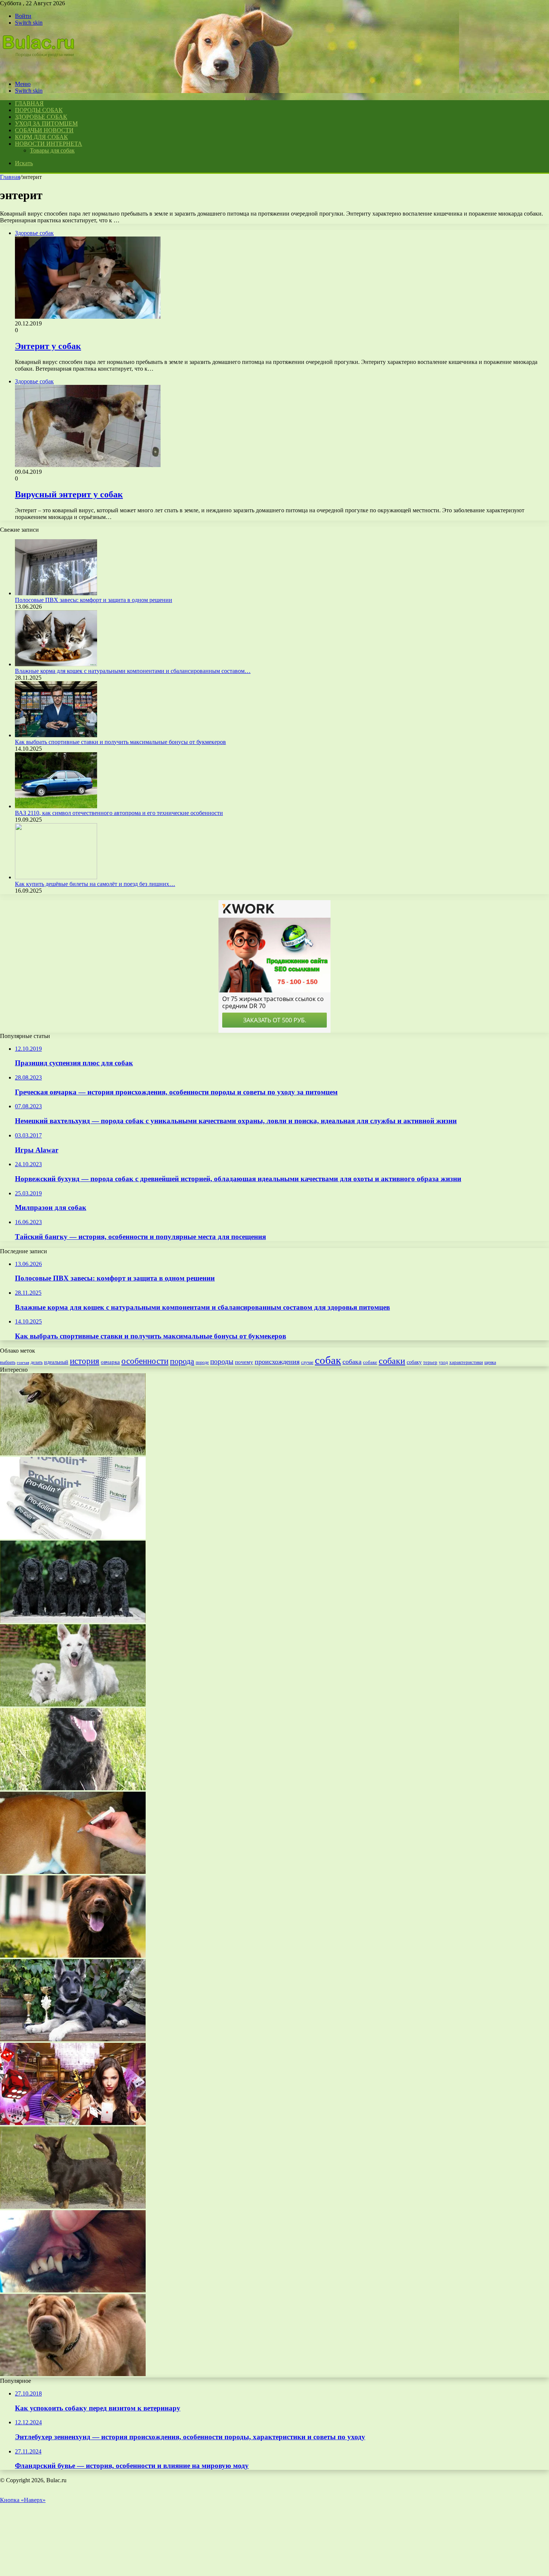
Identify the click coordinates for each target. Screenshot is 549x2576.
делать (37, 1362)
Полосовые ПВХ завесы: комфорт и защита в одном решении (94, 600)
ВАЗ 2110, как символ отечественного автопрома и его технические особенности (119, 813)
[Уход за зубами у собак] (73, 1956)
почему (244, 1362)
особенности (145, 1361)
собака (352, 1362)
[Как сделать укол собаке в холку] (73, 1872)
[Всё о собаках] (43, 71)
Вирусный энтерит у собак (69, 494)
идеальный (56, 1362)
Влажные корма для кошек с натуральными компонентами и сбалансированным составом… (133, 671)
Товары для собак (52, 150)
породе (202, 1362)
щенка (490, 1362)
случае (307, 1362)
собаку (414, 1362)
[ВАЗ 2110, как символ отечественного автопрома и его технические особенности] (56, 806)
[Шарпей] (73, 2374)
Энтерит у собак (48, 346)
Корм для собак (41, 137)
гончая (23, 1363)
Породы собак (39, 110)
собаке (370, 1362)
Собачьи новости (44, 130)
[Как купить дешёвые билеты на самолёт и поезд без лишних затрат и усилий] (56, 877)
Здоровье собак (41, 117)
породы (222, 1361)
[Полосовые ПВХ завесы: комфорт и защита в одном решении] (56, 593)
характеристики (466, 1362)
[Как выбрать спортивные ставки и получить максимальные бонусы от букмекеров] (56, 735)
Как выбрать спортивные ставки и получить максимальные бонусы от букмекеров (120, 742)
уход (443, 1363)
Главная (10, 177)
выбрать (8, 1362)
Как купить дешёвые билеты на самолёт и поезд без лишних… (95, 884)
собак (328, 1360)
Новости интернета (49, 144)
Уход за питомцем (46, 123)
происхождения (277, 1362)
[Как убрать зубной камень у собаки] (73, 2290)
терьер (430, 1362)
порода (182, 1361)
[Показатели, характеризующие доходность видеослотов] (73, 2123)
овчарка (110, 1362)
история (85, 1361)
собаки (392, 1361)
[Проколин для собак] (73, 1537)
